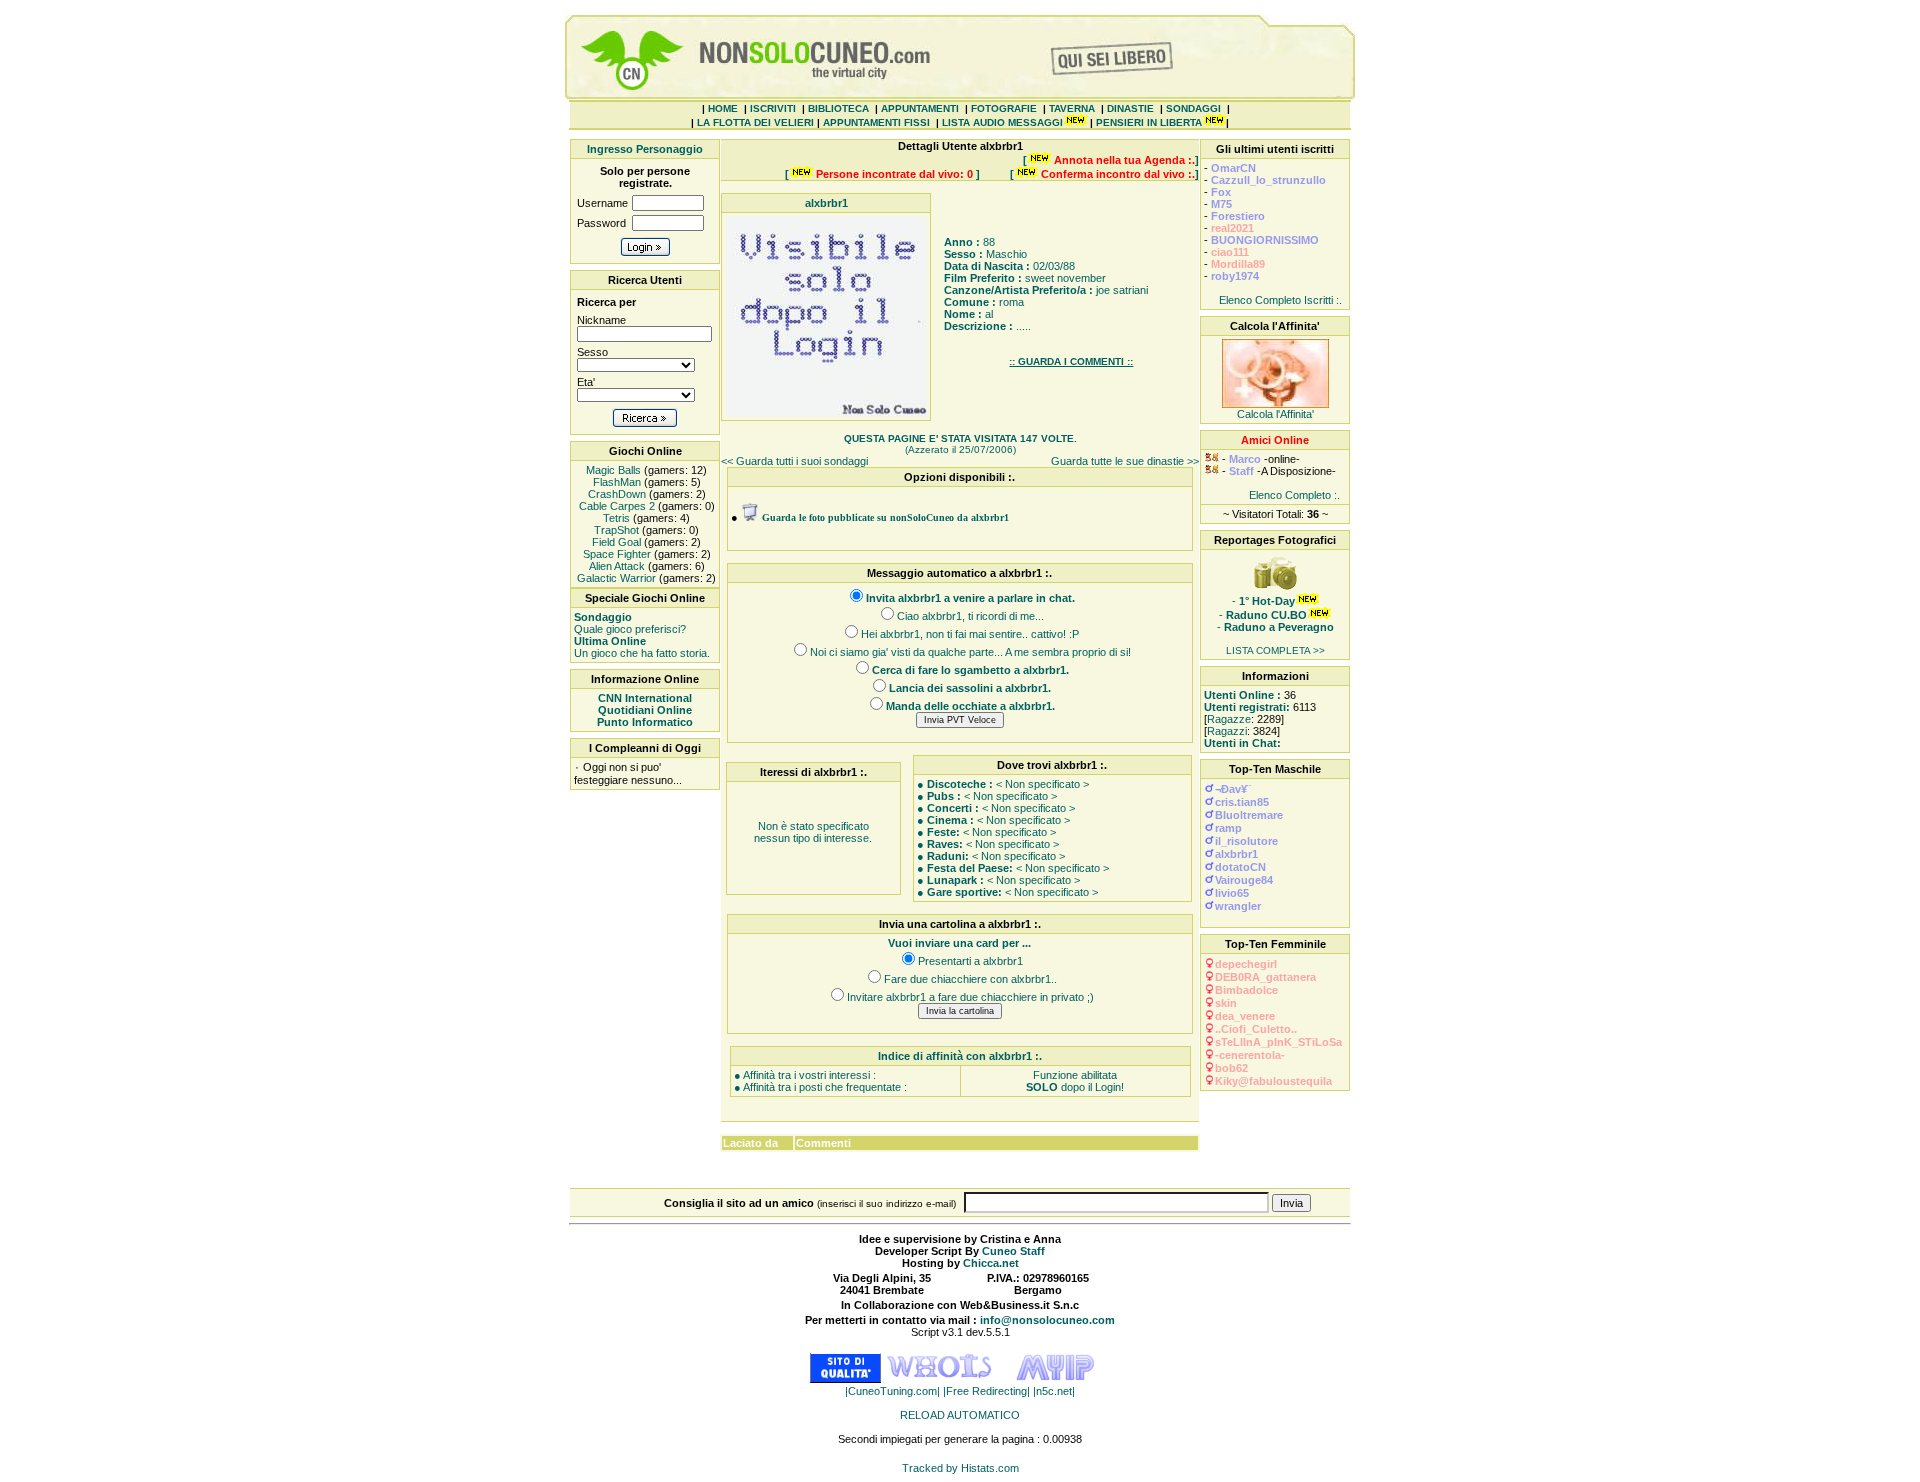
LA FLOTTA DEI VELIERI (755, 122)
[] (1111, 160)
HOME (723, 108)
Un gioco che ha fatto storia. (642, 647)
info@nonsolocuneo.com (1047, 1320)
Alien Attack (615, 566)
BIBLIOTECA (838, 108)
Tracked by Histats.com (960, 1468)
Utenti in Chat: (1242, 743)
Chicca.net (991, 1263)
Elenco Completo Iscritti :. (1280, 300)
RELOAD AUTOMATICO (960, 1415)
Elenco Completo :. (1294, 495)
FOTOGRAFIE (1004, 108)
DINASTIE (1130, 108)
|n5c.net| (1054, 1391)
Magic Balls (612, 470)
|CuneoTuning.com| (894, 1391)
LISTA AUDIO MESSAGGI (1002, 122)
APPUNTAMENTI (920, 108)
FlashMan (615, 482)
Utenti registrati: (1247, 707)
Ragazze (1229, 719)
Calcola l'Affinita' (1275, 414)
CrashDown (615, 494)
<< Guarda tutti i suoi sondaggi (794, 461)
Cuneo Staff (1013, 1251)
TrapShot (615, 530)
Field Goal (615, 542)
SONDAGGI (1193, 108)
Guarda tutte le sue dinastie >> (1125, 461)
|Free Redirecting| (988, 1391)
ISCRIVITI (773, 108)
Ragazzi (1227, 731)
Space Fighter (615, 554)
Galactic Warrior (615, 578)
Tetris (615, 518)
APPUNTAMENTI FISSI (876, 122)
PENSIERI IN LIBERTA (1149, 122)
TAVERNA (1072, 108)
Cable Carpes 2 (615, 506)
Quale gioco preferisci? (630, 623)
